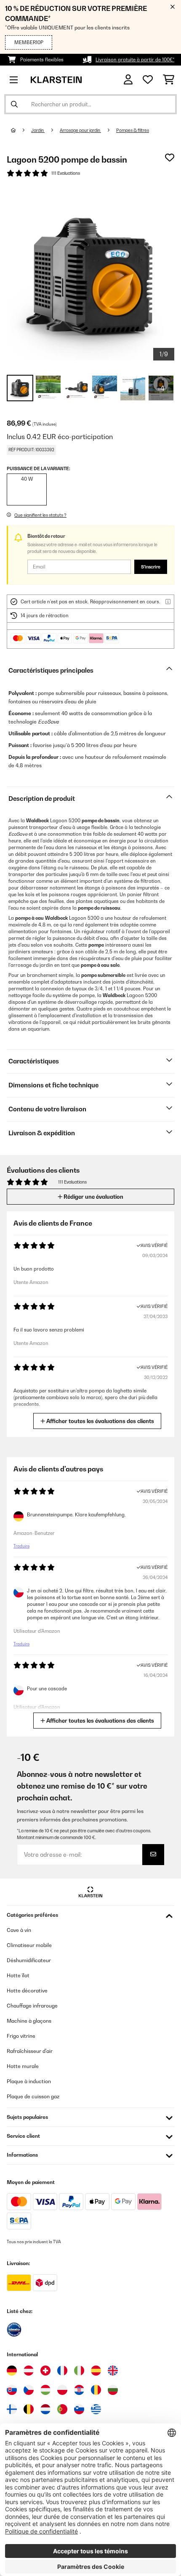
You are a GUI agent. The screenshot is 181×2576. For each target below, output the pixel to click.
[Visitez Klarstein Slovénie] (79, 2409)
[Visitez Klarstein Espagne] (96, 2371)
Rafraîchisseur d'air (30, 2051)
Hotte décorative (27, 1991)
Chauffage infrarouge (32, 2006)
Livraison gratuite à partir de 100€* (135, 60)
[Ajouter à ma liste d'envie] (170, 158)
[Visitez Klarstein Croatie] (79, 2390)
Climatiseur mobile (29, 1945)
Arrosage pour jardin (80, 130)
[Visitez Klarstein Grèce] (96, 2410)
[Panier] (169, 80)
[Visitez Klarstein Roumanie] (96, 2390)
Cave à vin (19, 1930)
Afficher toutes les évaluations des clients (100, 1421)
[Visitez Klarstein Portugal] (62, 2409)
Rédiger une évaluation (93, 1197)
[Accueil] (21, 130)
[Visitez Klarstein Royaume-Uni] (113, 2371)
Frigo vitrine (21, 2036)
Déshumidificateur (29, 1960)
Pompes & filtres (133, 130)
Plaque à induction (29, 2081)
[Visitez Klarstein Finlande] (12, 2409)
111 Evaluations (66, 173)
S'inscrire (151, 567)
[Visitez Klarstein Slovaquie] (12, 2390)
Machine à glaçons (29, 2021)
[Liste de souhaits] (148, 80)
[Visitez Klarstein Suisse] (45, 2371)
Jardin (38, 130)
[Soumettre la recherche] (14, 104)
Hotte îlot (18, 1975)
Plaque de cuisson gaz (33, 2096)
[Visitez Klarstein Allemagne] (12, 2371)
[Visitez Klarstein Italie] (79, 2371)
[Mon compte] (128, 80)
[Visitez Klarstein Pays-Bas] (45, 2409)
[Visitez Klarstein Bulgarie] (113, 2390)
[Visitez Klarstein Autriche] (29, 2371)
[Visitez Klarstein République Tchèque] (29, 2390)
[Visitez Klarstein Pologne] (62, 2390)
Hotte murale (23, 2066)
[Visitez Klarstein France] (62, 2371)
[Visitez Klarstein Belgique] (29, 2409)
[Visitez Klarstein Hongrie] (45, 2390)
